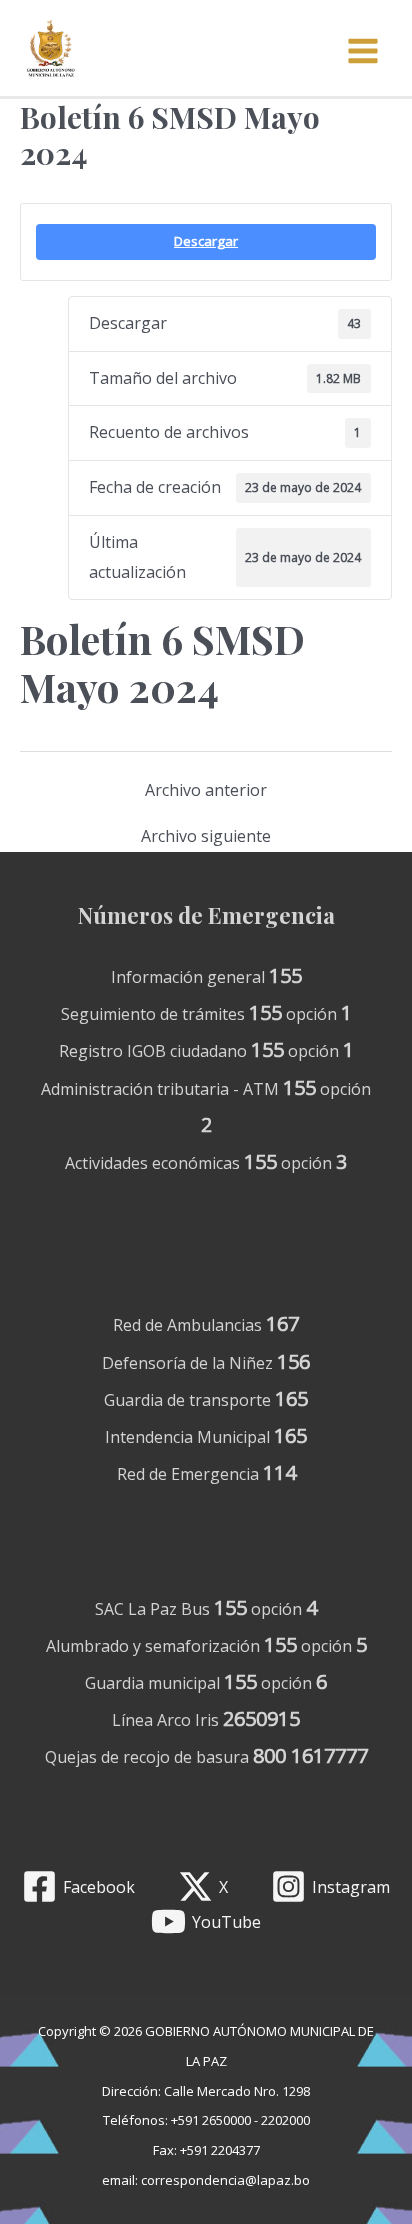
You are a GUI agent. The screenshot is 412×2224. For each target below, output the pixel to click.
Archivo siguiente (206, 836)
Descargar (206, 241)
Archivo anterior (206, 790)
